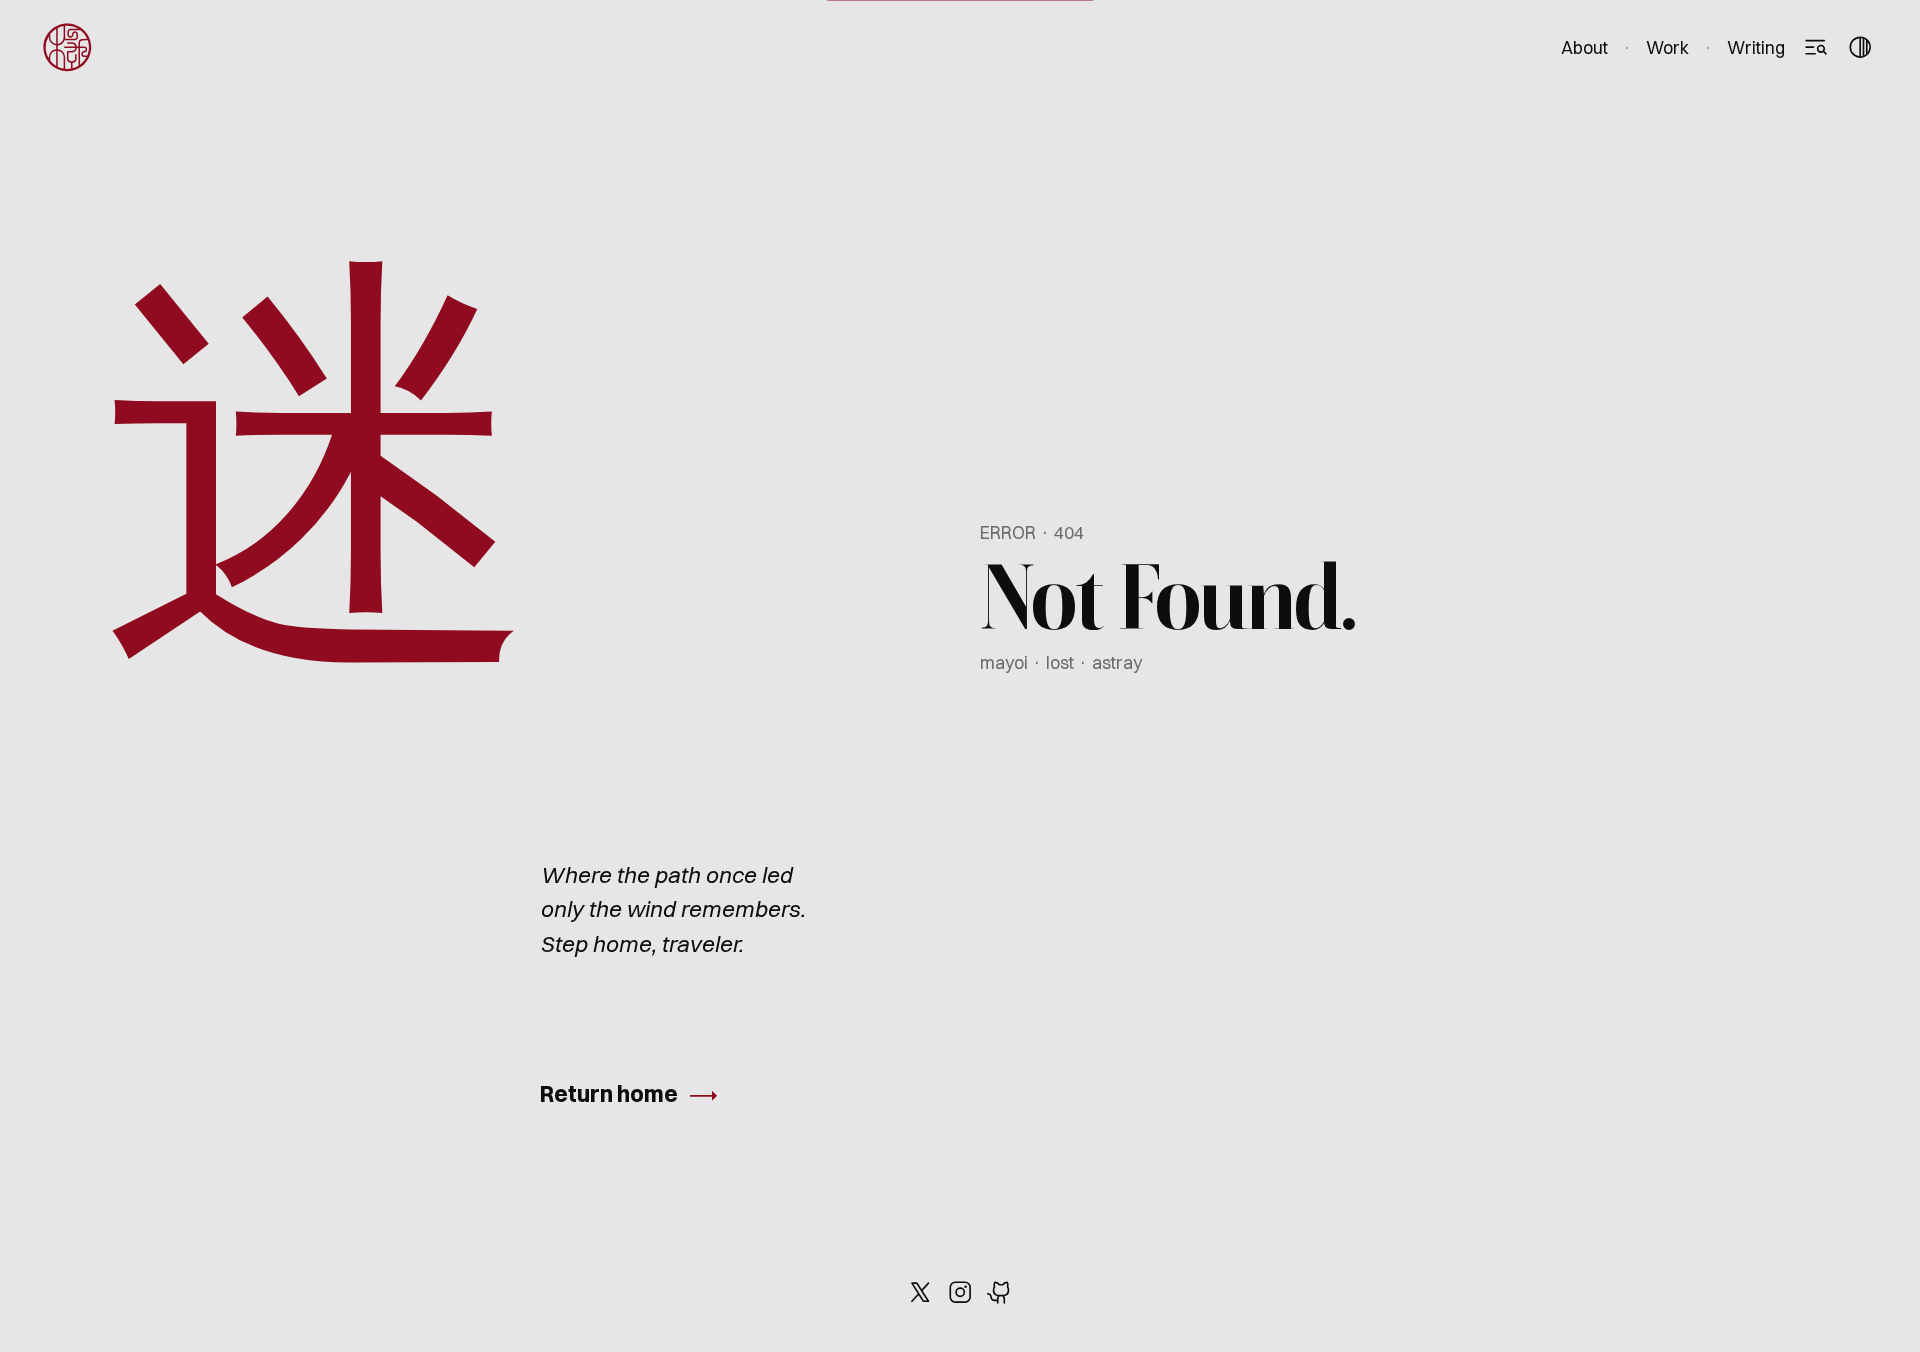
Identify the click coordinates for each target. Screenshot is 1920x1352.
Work (1667, 47)
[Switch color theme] (1860, 48)
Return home (609, 1094)
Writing (1756, 47)
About (1584, 47)
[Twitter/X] (920, 1292)
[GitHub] (1000, 1292)
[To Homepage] (67, 47)
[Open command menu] (1815, 48)
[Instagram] (960, 1292)
